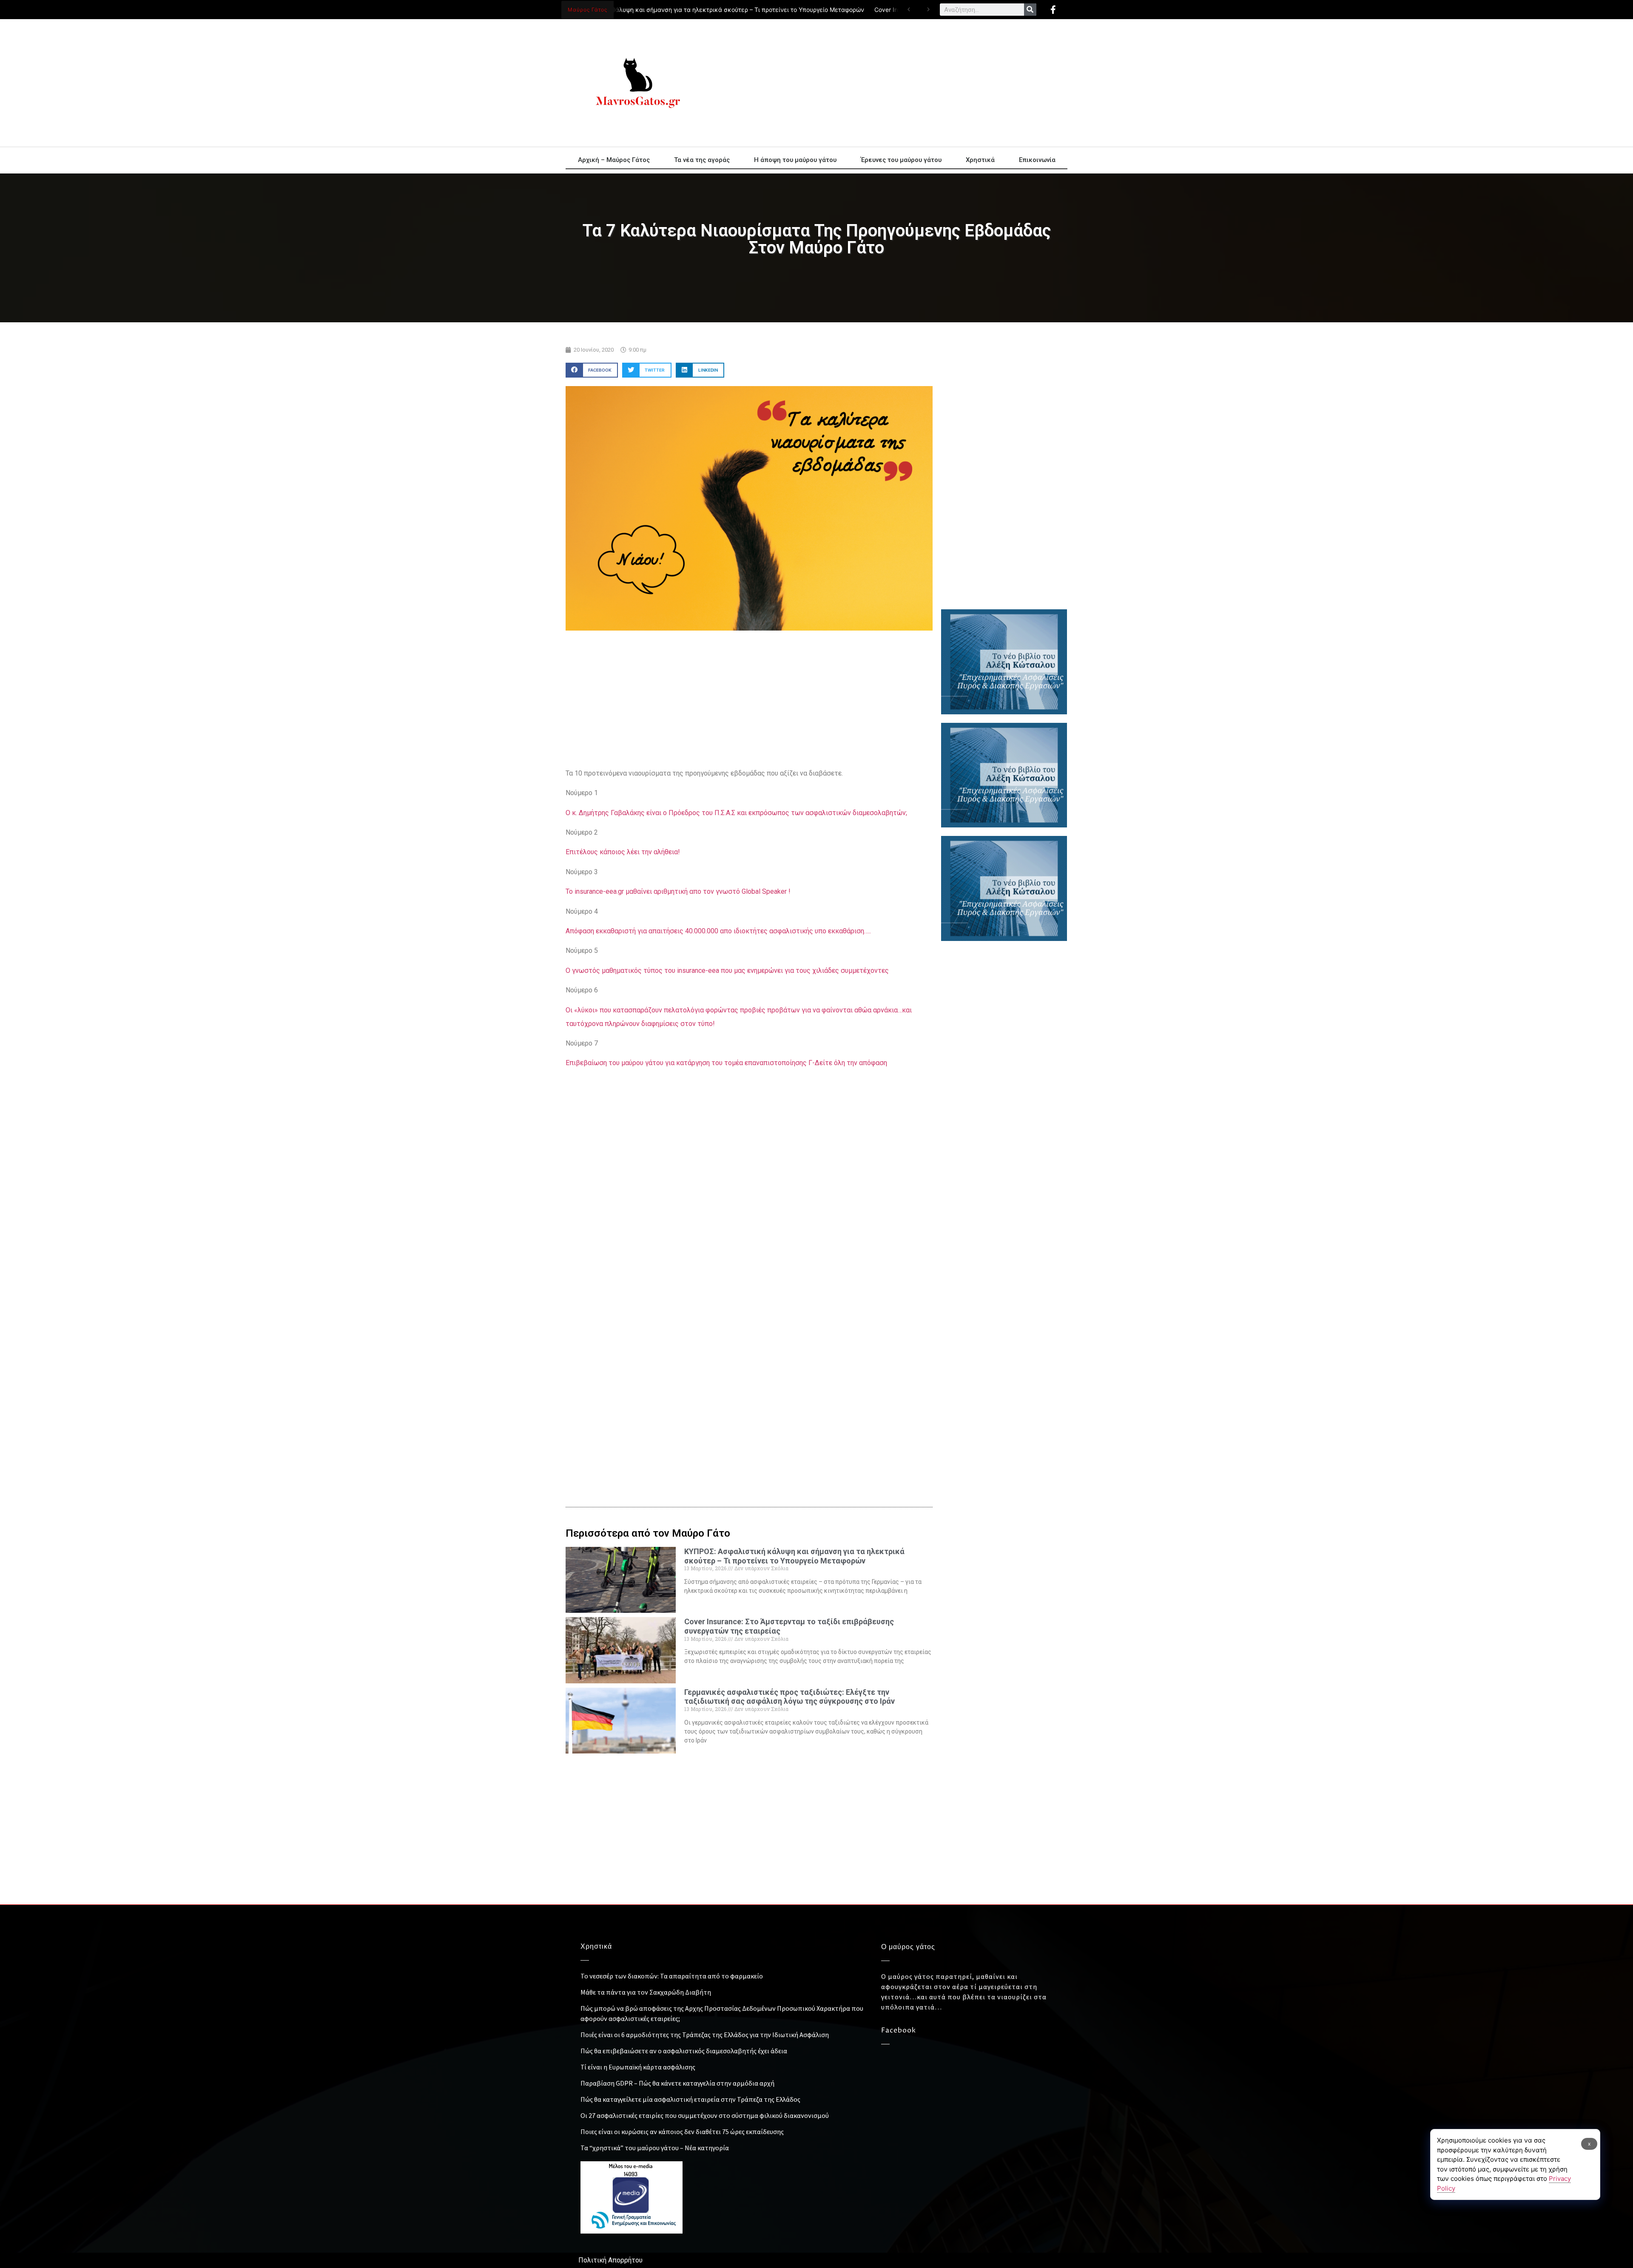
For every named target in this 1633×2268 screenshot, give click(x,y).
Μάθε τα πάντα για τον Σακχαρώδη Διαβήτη (646, 1992)
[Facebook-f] (1053, 10)
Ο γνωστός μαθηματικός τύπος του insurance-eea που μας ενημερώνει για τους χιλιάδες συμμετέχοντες (727, 971)
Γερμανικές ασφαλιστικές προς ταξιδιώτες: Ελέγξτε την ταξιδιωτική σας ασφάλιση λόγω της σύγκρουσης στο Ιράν (789, 1697)
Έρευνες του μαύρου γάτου (901, 160)
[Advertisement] (893, 83)
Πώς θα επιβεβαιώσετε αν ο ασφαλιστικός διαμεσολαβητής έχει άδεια (684, 2051)
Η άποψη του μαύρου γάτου (795, 160)
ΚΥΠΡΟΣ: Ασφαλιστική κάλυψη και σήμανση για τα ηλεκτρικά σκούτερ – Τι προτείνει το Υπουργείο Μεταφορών (654, 10)
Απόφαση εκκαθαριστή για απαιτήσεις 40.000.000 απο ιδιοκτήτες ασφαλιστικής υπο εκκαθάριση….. (718, 931)
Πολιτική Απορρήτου (610, 2260)
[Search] (1030, 10)
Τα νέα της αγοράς (702, 160)
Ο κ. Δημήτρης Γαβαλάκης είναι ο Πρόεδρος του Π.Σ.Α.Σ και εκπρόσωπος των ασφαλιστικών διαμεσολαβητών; (736, 813)
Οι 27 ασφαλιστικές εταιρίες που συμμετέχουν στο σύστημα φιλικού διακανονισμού (705, 2115)
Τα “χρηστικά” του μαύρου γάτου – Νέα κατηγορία (655, 2148)
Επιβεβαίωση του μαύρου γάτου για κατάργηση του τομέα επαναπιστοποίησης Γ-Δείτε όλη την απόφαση (726, 1063)
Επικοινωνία (1037, 160)
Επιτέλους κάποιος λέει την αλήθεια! (623, 852)
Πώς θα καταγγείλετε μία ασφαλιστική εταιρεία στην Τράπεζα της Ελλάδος (690, 2099)
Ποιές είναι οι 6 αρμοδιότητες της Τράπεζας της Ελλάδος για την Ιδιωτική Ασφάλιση (705, 2035)
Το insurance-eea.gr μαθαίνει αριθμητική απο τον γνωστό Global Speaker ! (678, 891)
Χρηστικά (980, 160)
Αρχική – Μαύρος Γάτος (614, 160)
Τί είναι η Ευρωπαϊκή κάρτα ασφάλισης (638, 2067)
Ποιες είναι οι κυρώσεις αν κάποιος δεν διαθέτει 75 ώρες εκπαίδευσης (682, 2132)
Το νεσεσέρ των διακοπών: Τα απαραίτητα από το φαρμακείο (672, 1976)
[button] (592, 370)
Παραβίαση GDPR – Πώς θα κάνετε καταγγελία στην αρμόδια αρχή (677, 2083)
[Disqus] (749, 1348)
